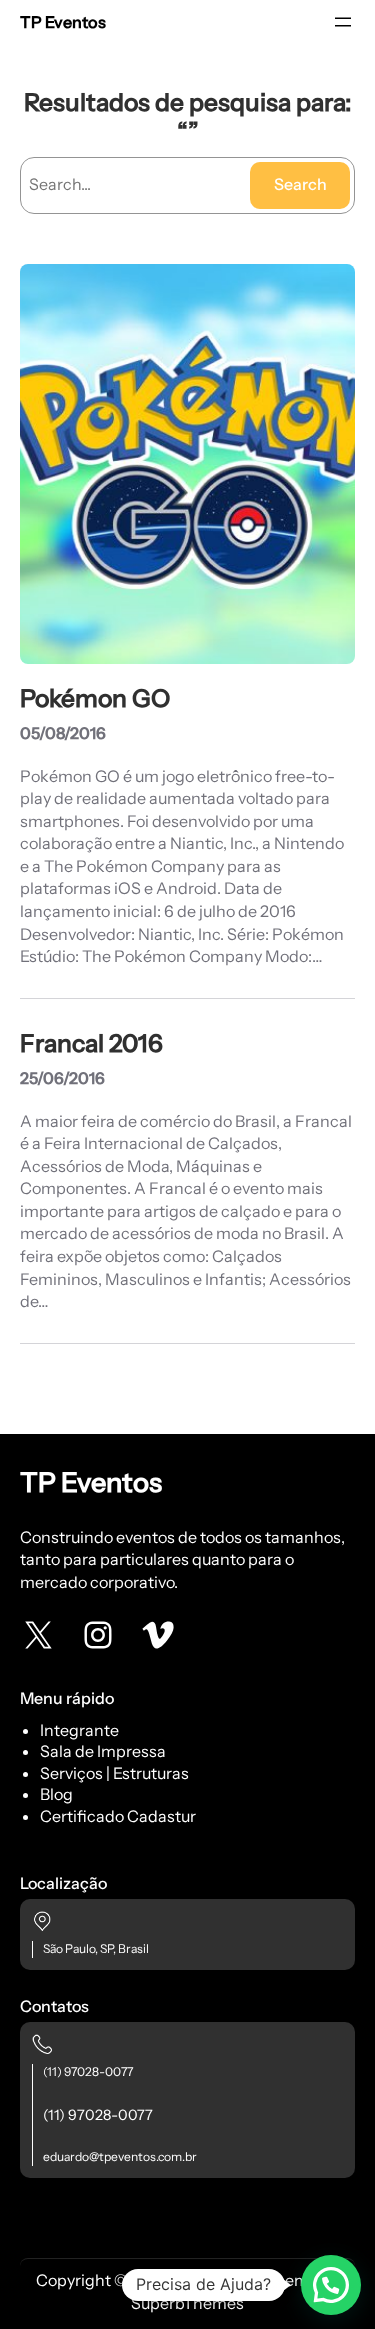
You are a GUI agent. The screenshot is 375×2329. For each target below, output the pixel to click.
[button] (331, 2285)
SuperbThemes (187, 2303)
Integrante (79, 1730)
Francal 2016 (91, 1043)
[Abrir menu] (343, 22)
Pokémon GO (95, 698)
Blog (56, 1794)
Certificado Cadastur (118, 1816)
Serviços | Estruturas (114, 1773)
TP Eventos (63, 22)
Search (300, 184)
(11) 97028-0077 (88, 2071)
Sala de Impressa (103, 1751)
